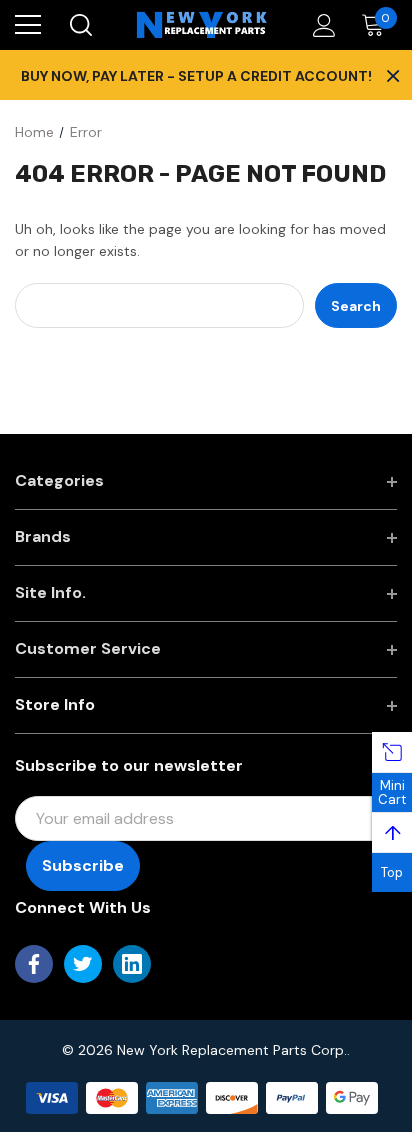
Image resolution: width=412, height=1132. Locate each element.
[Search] (79, 25)
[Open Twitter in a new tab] (83, 964)
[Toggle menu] (28, 25)
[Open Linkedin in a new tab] (132, 964)
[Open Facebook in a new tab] (34, 964)
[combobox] (159, 305)
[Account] (320, 25)
